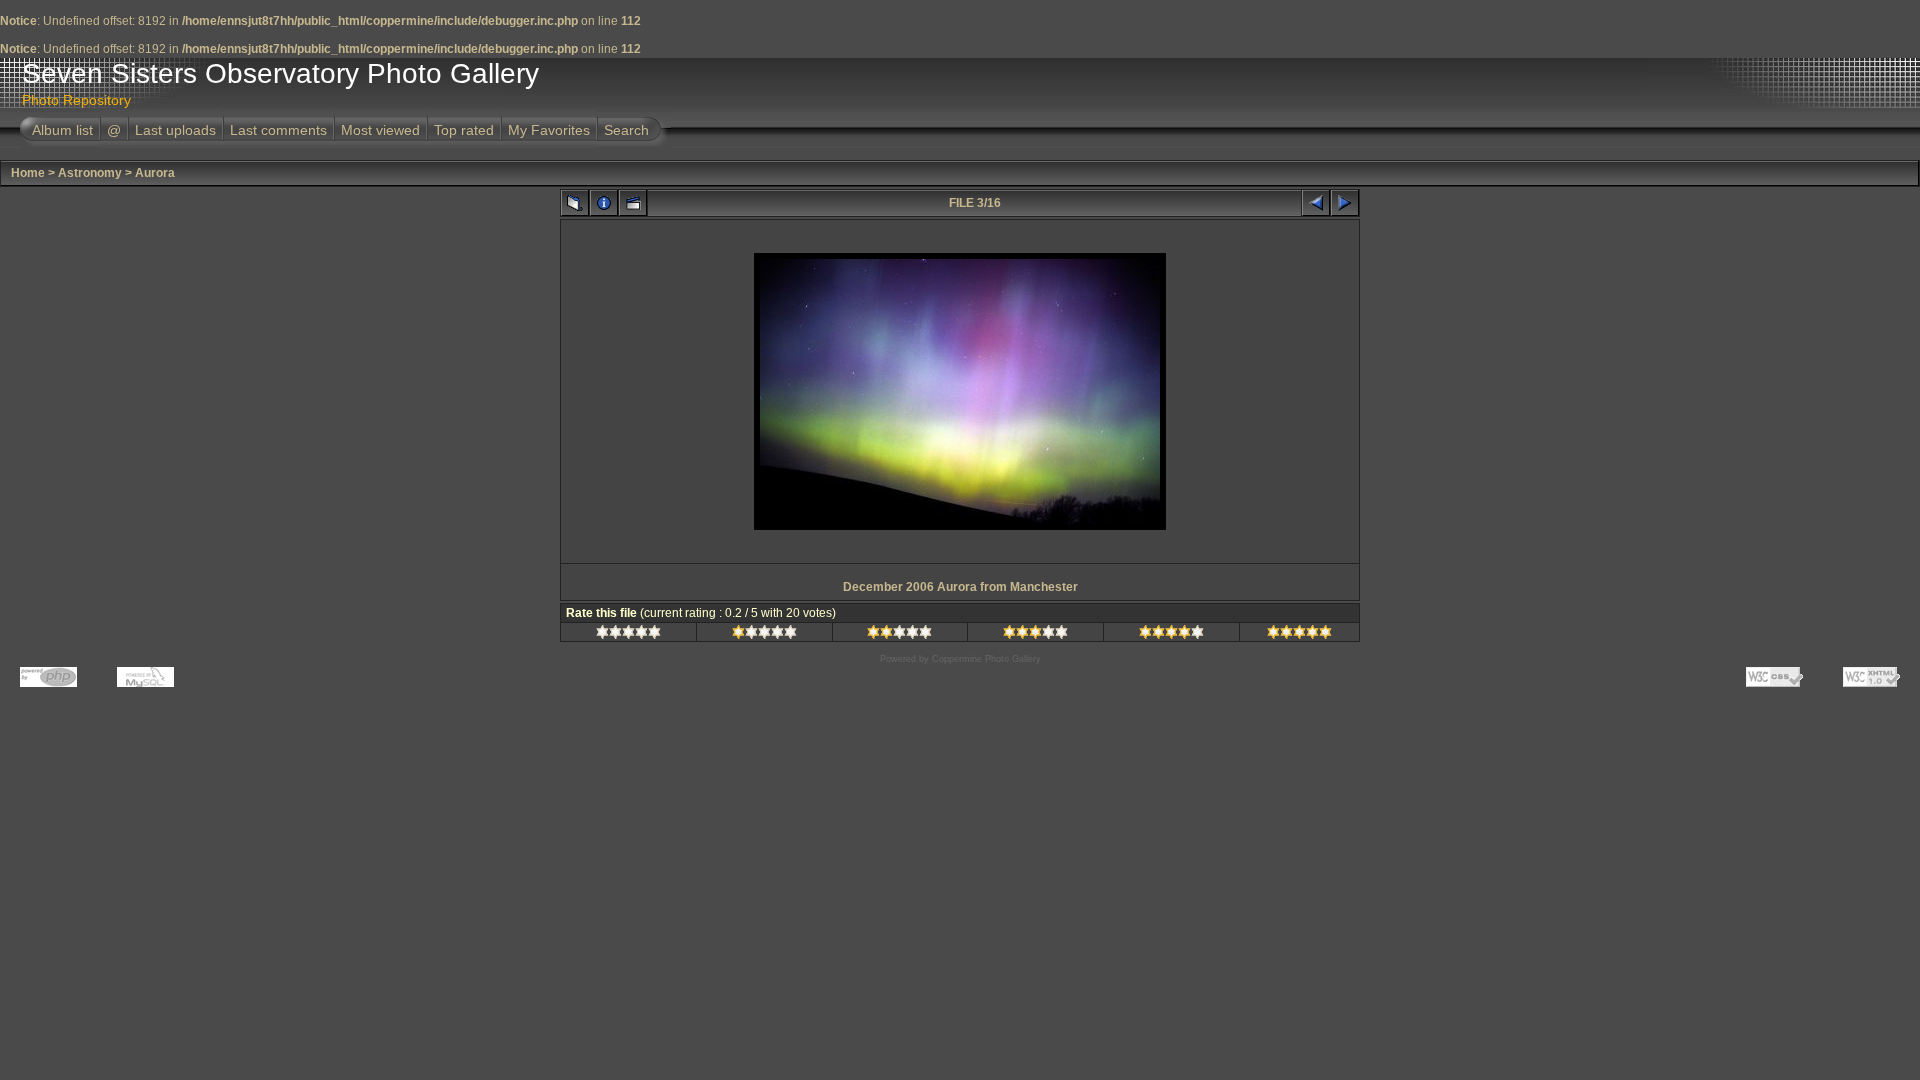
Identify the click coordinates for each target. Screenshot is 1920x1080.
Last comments (278, 130)
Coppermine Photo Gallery (986, 659)
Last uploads (175, 130)
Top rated (464, 130)
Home (28, 173)
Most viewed (380, 130)
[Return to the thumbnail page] (575, 203)
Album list (62, 130)
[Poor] (764, 635)
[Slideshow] (633, 203)
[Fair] (899, 635)
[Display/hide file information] (604, 203)
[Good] (1035, 635)
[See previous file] (1316, 203)
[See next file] (1345, 203)
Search (626, 130)
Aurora (155, 173)
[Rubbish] (628, 635)
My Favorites (549, 130)
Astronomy (90, 173)
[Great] (1299, 635)
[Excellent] (1171, 635)
